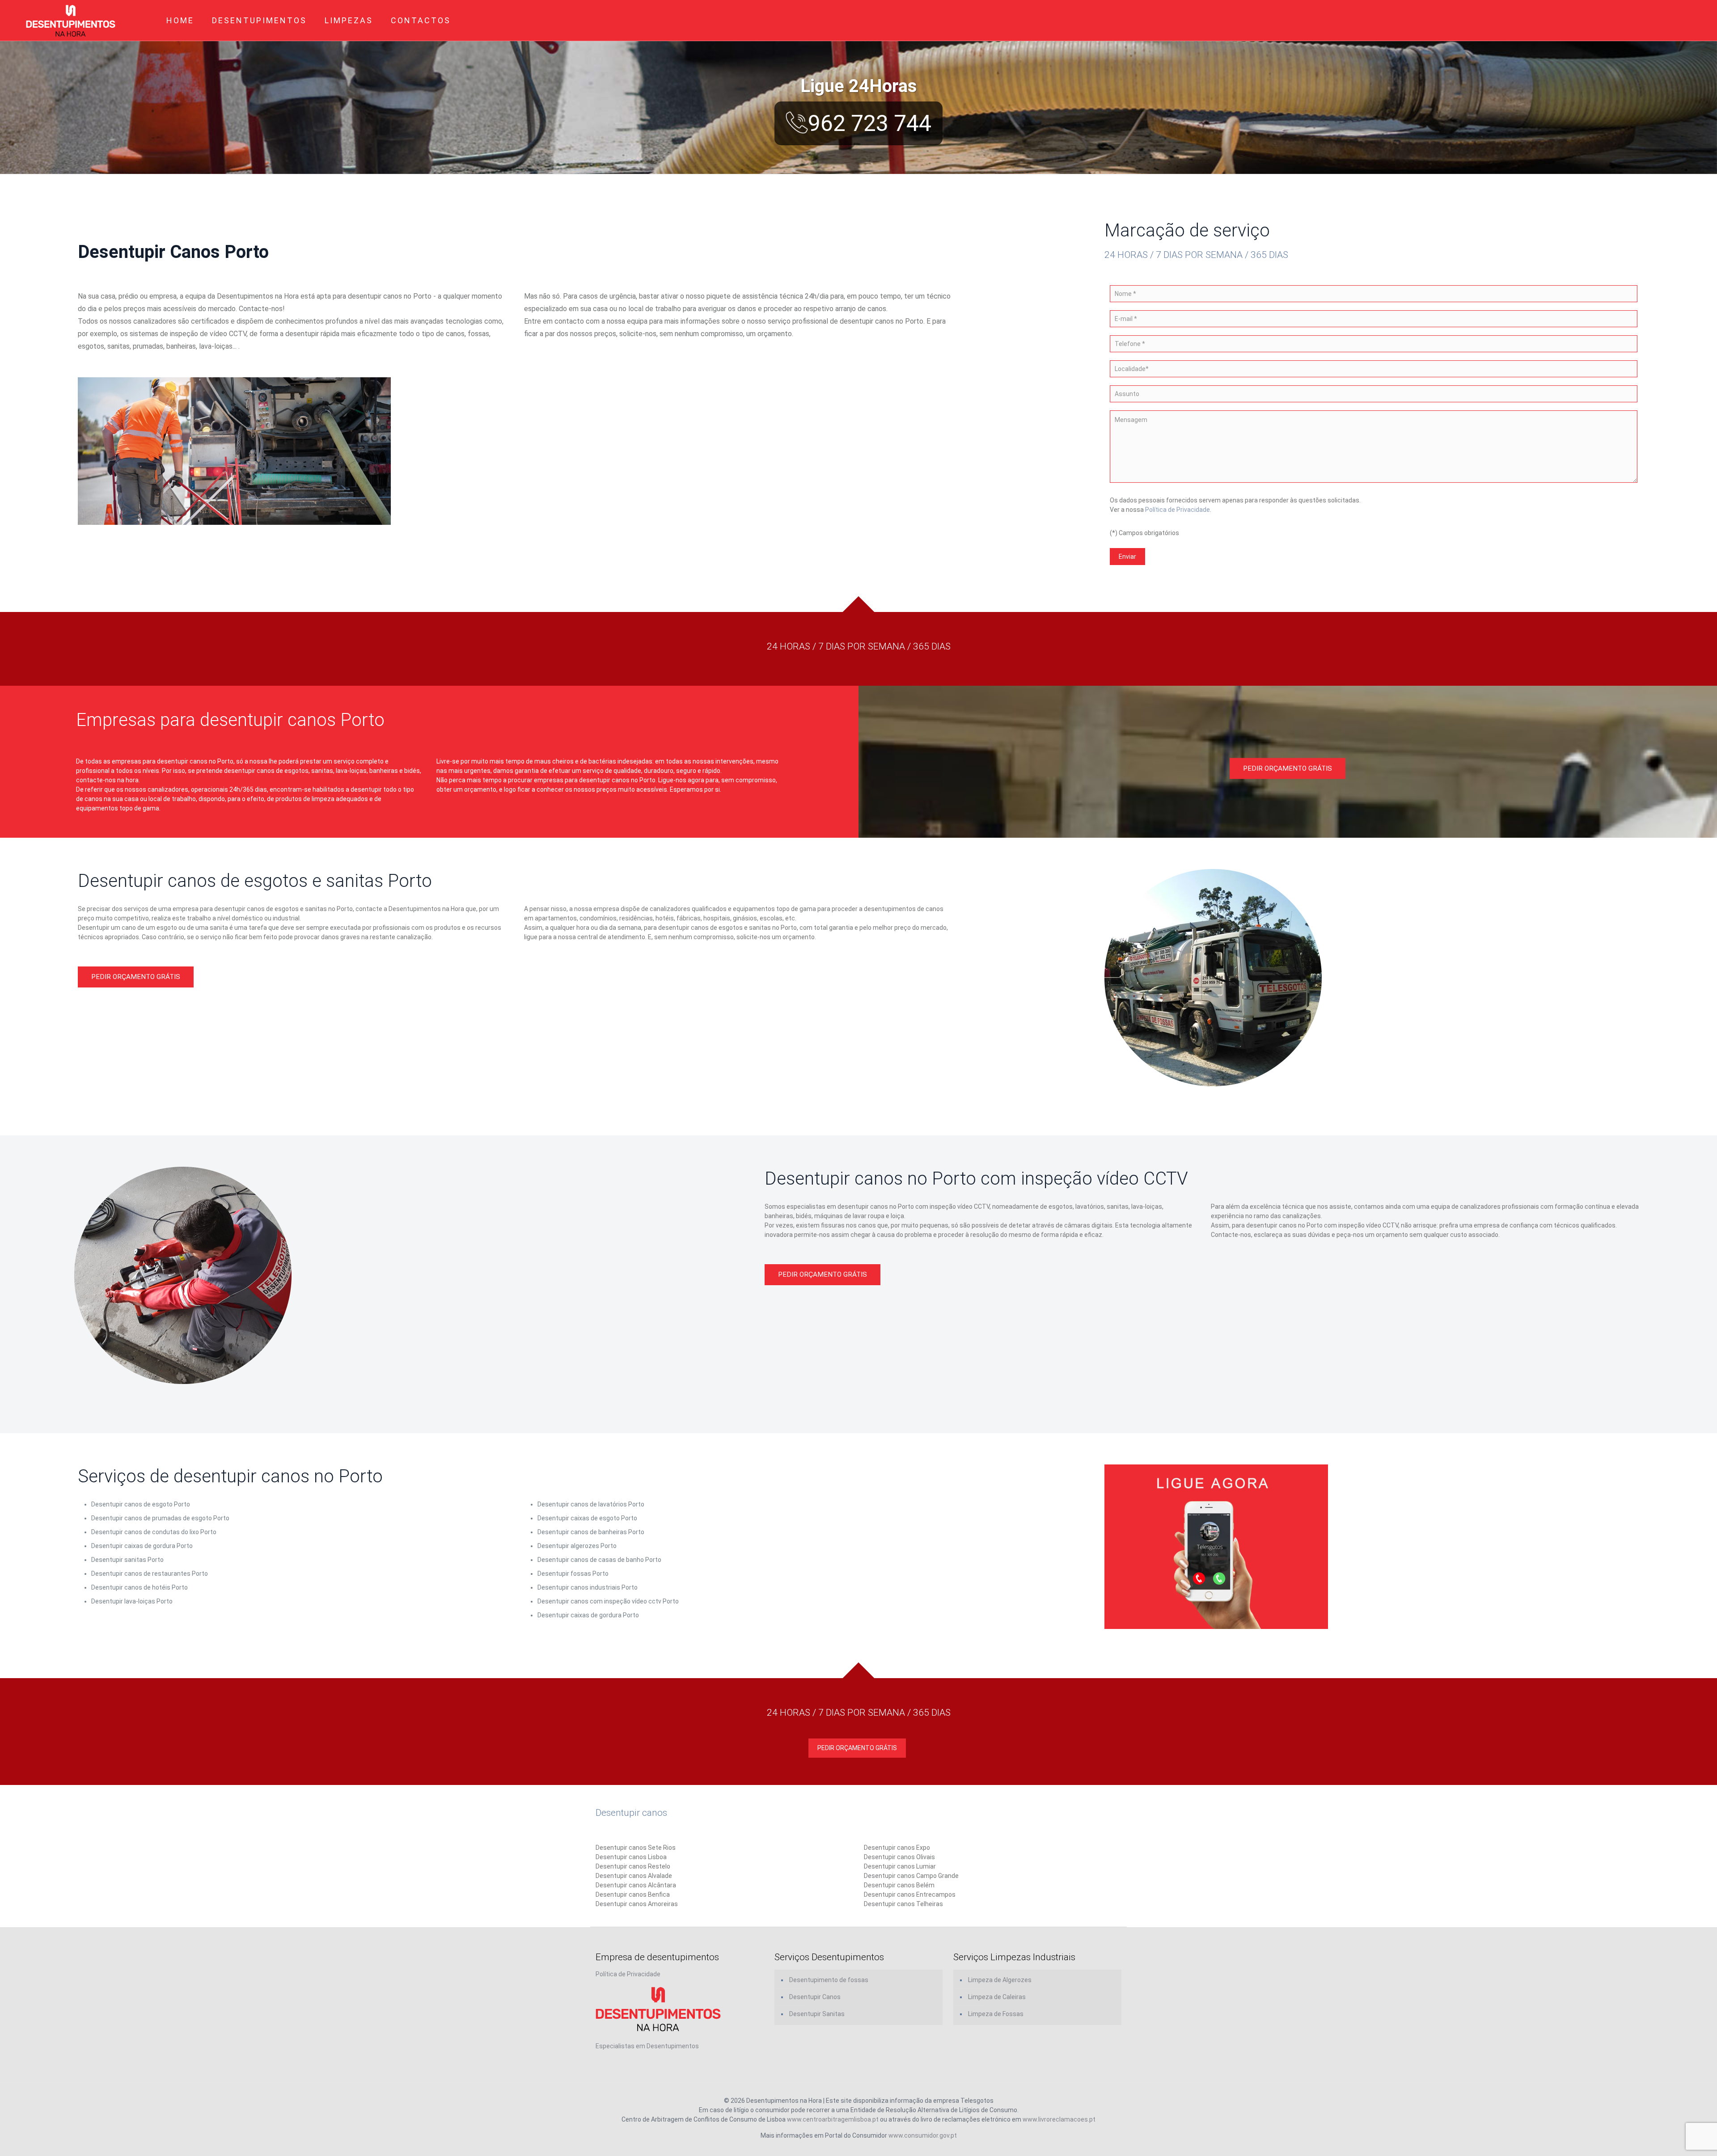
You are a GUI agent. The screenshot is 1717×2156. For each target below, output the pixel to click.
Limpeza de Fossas (996, 2014)
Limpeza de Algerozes (1000, 1980)
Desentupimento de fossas (829, 1980)
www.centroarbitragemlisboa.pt (833, 2119)
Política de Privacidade (1178, 510)
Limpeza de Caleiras (997, 1997)
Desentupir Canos (815, 1997)
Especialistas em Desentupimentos (647, 2046)
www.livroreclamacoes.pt (1059, 2119)
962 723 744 (870, 123)
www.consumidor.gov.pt (923, 2135)
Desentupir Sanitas (817, 2014)
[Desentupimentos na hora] (71, 20)
